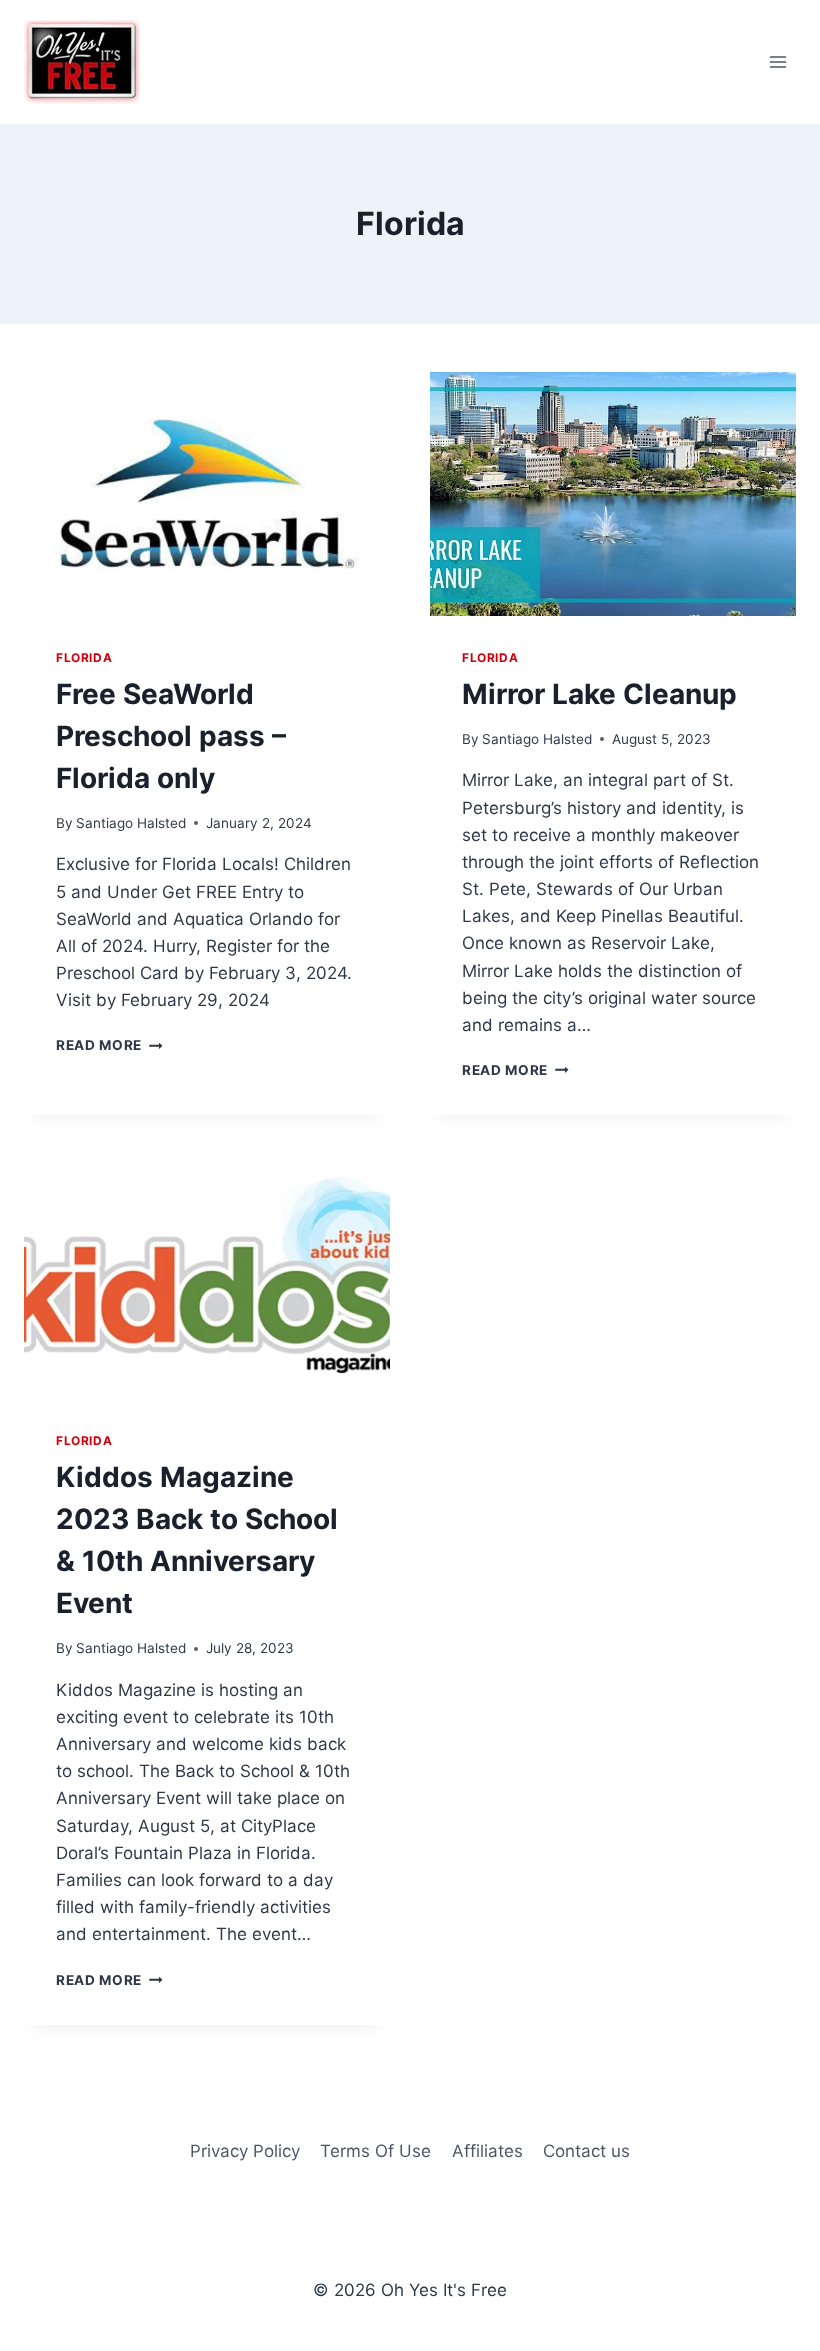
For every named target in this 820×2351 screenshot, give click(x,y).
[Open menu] (777, 61)
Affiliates (487, 2151)
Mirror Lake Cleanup (599, 694)
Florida (84, 657)
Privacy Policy (245, 2151)
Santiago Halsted (131, 823)
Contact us (586, 2151)
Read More (109, 1045)
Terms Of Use (375, 2151)
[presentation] (207, 494)
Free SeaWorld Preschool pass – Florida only (171, 736)
